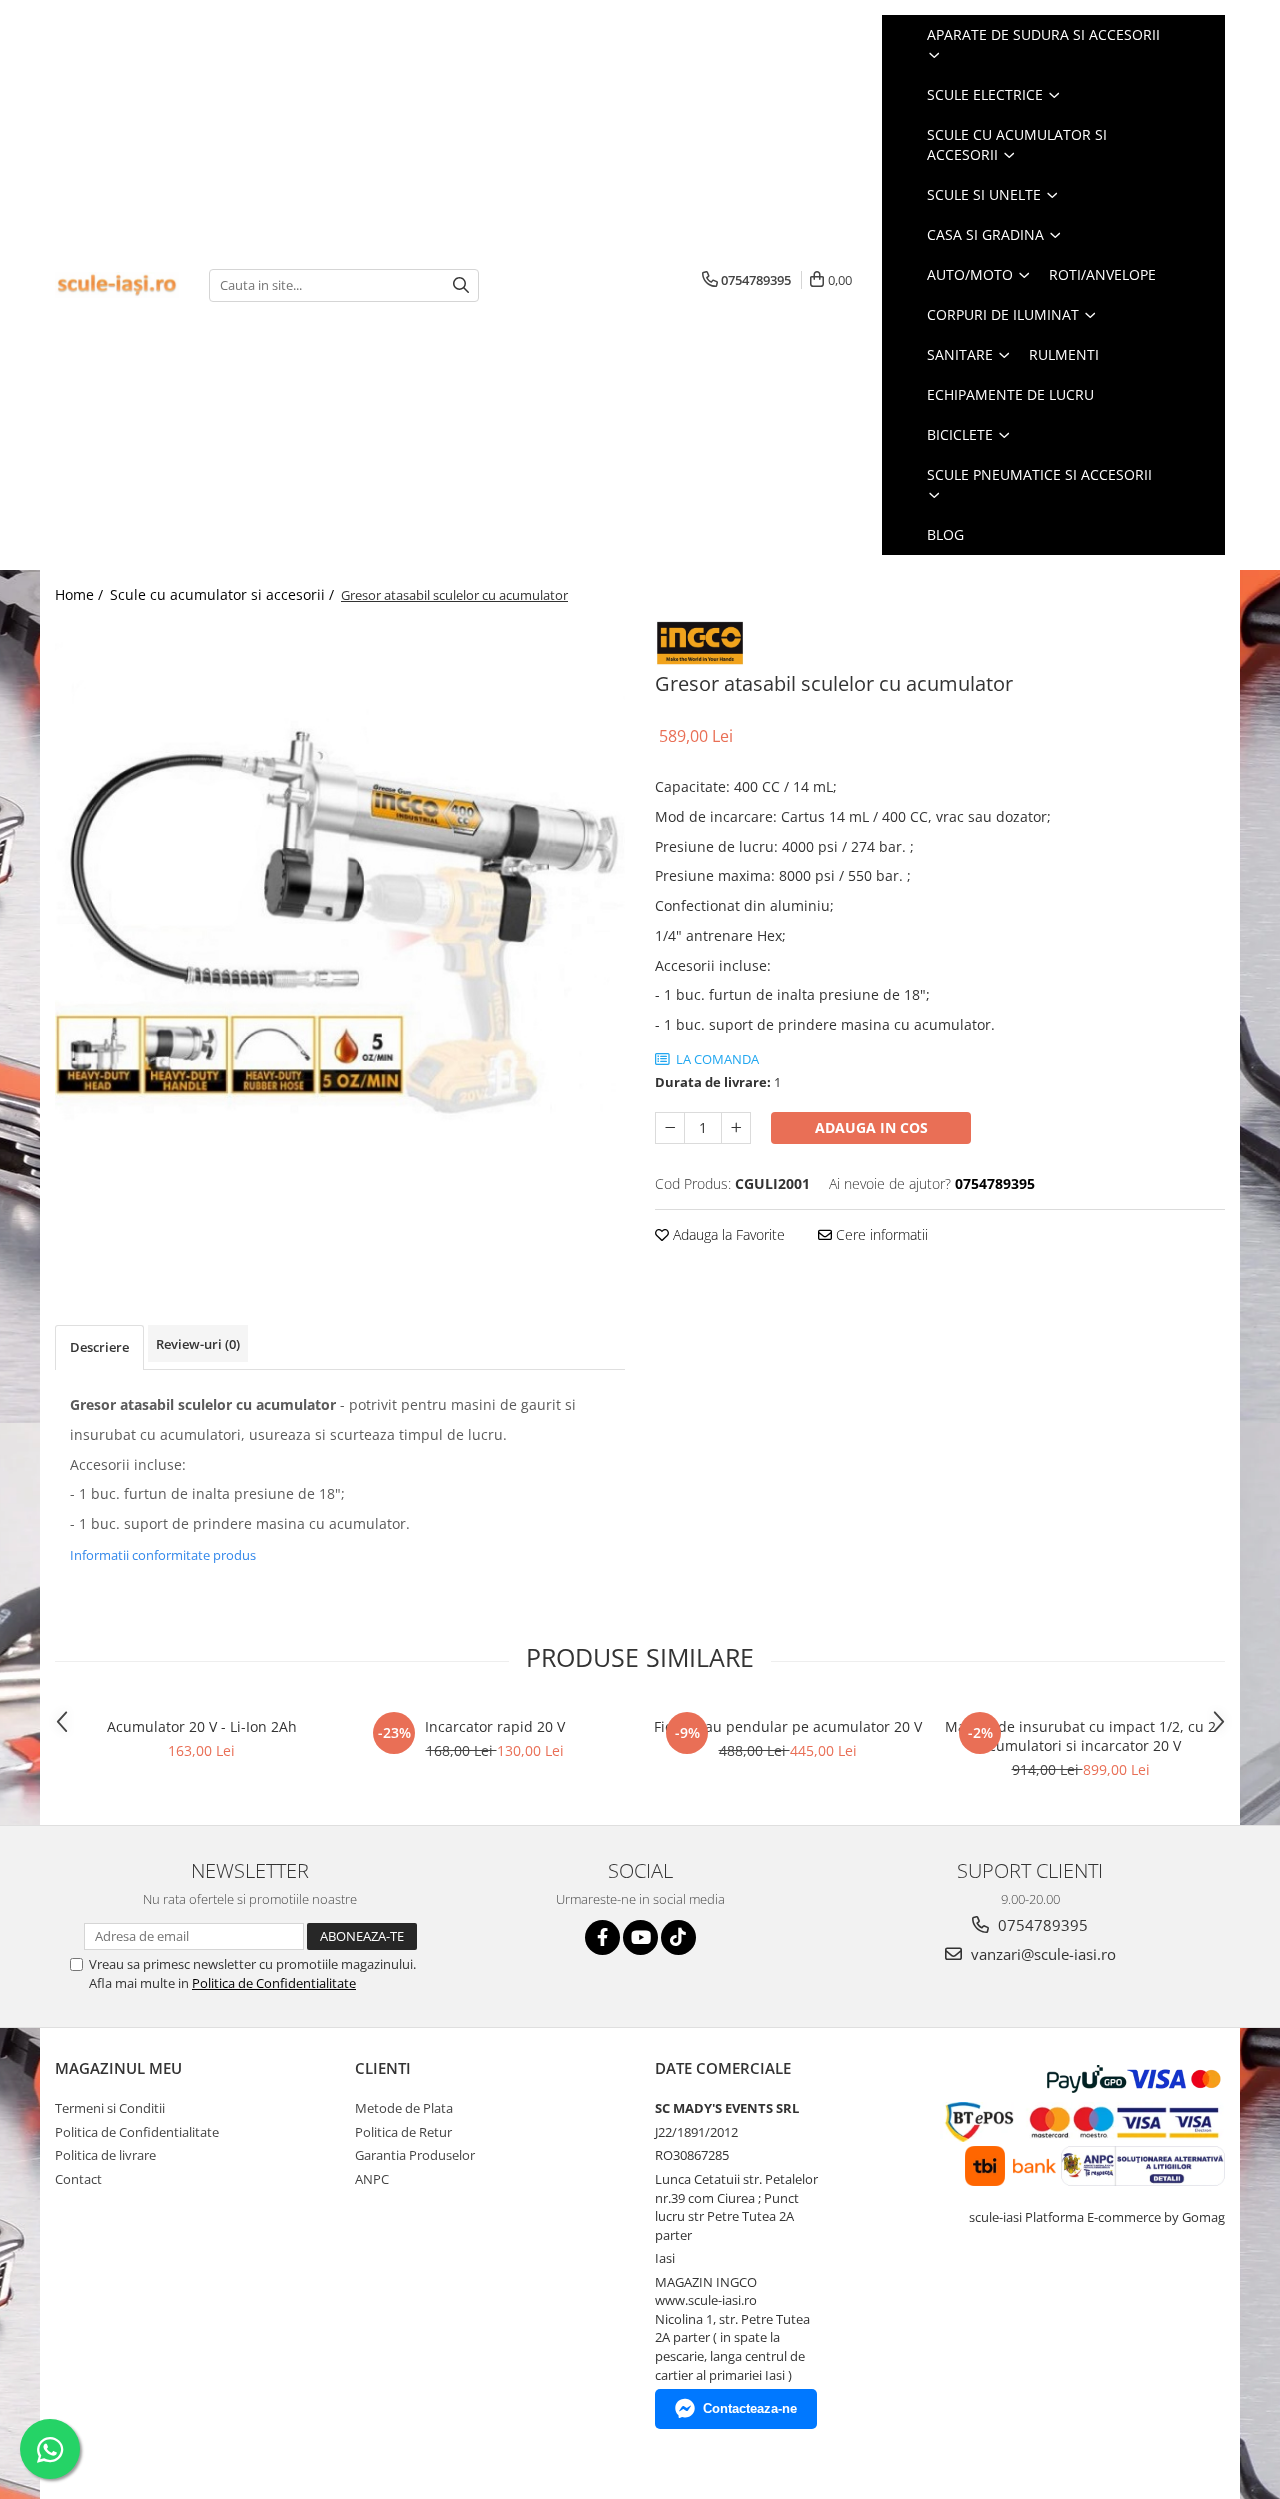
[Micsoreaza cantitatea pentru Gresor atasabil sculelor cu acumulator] (670, 1128)
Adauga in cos (871, 1127)
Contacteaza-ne (750, 2408)
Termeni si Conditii (110, 2108)
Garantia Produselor (415, 2155)
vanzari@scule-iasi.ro (1041, 1954)
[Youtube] (640, 1937)
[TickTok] (678, 1937)
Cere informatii (880, 1234)
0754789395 (1041, 1925)
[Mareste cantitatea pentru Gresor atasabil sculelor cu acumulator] (736, 1128)
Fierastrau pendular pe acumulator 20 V (788, 1726)
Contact (78, 2179)
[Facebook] (602, 1937)
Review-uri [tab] (198, 1344)
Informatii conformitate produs (163, 1555)
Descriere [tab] (99, 1347)
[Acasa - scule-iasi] (117, 285)
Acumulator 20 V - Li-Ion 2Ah (202, 1726)
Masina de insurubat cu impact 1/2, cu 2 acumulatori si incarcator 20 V (1080, 1736)
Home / (81, 594)
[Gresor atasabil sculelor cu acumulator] (340, 905)
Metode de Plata (404, 2108)
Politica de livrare (105, 2155)
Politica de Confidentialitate (274, 1983)
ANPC (372, 2179)
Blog (945, 534)
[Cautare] (461, 285)
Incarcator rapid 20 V (495, 1726)
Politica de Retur (403, 2132)
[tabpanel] (340, 905)
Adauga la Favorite (727, 1234)
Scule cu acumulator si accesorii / (224, 594)
